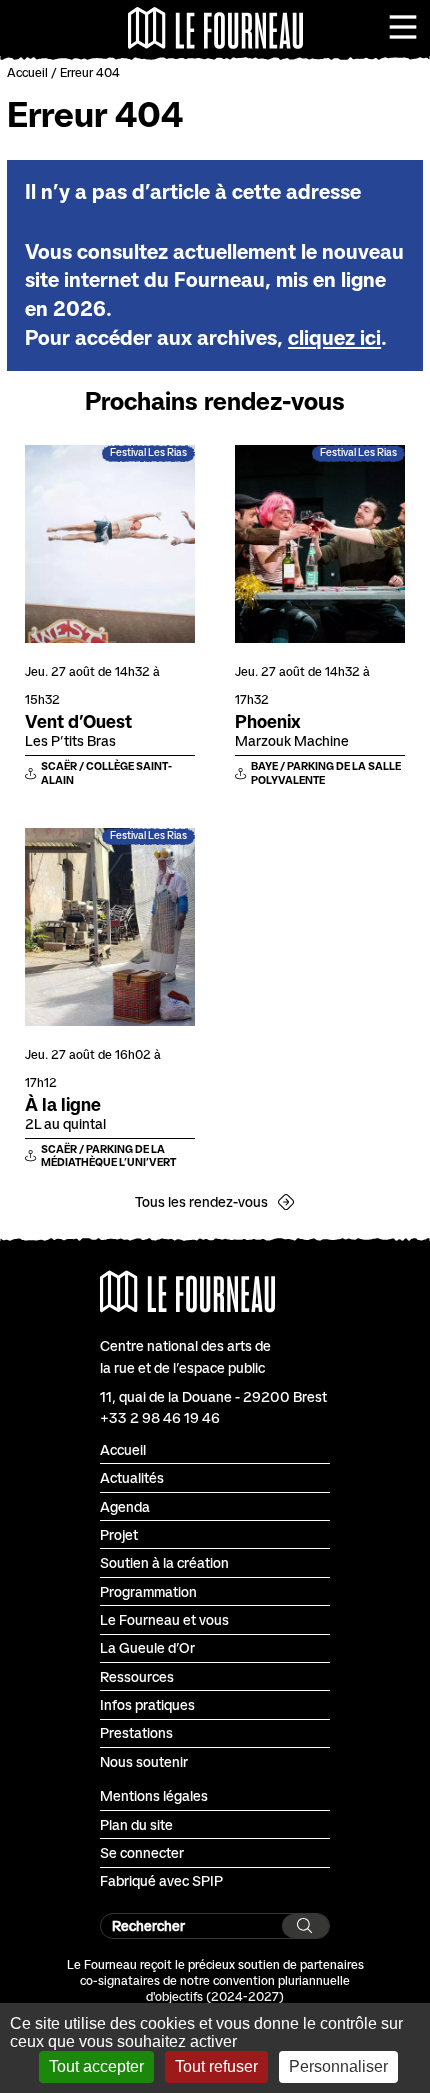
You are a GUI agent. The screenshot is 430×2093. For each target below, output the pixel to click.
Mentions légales (154, 1795)
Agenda (125, 1506)
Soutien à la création (164, 1562)
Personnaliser (338, 2066)
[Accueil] (215, 28)
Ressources (137, 1676)
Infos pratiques (147, 1704)
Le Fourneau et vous (164, 1619)
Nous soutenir (144, 1761)
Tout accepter (96, 2066)
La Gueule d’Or (147, 1647)
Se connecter (142, 1852)
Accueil (27, 72)
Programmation (148, 1591)
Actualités (132, 1477)
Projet (119, 1534)
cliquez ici (334, 337)
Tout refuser (216, 2066)
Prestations (136, 1732)
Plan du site (136, 1824)
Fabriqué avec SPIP (161, 1880)
